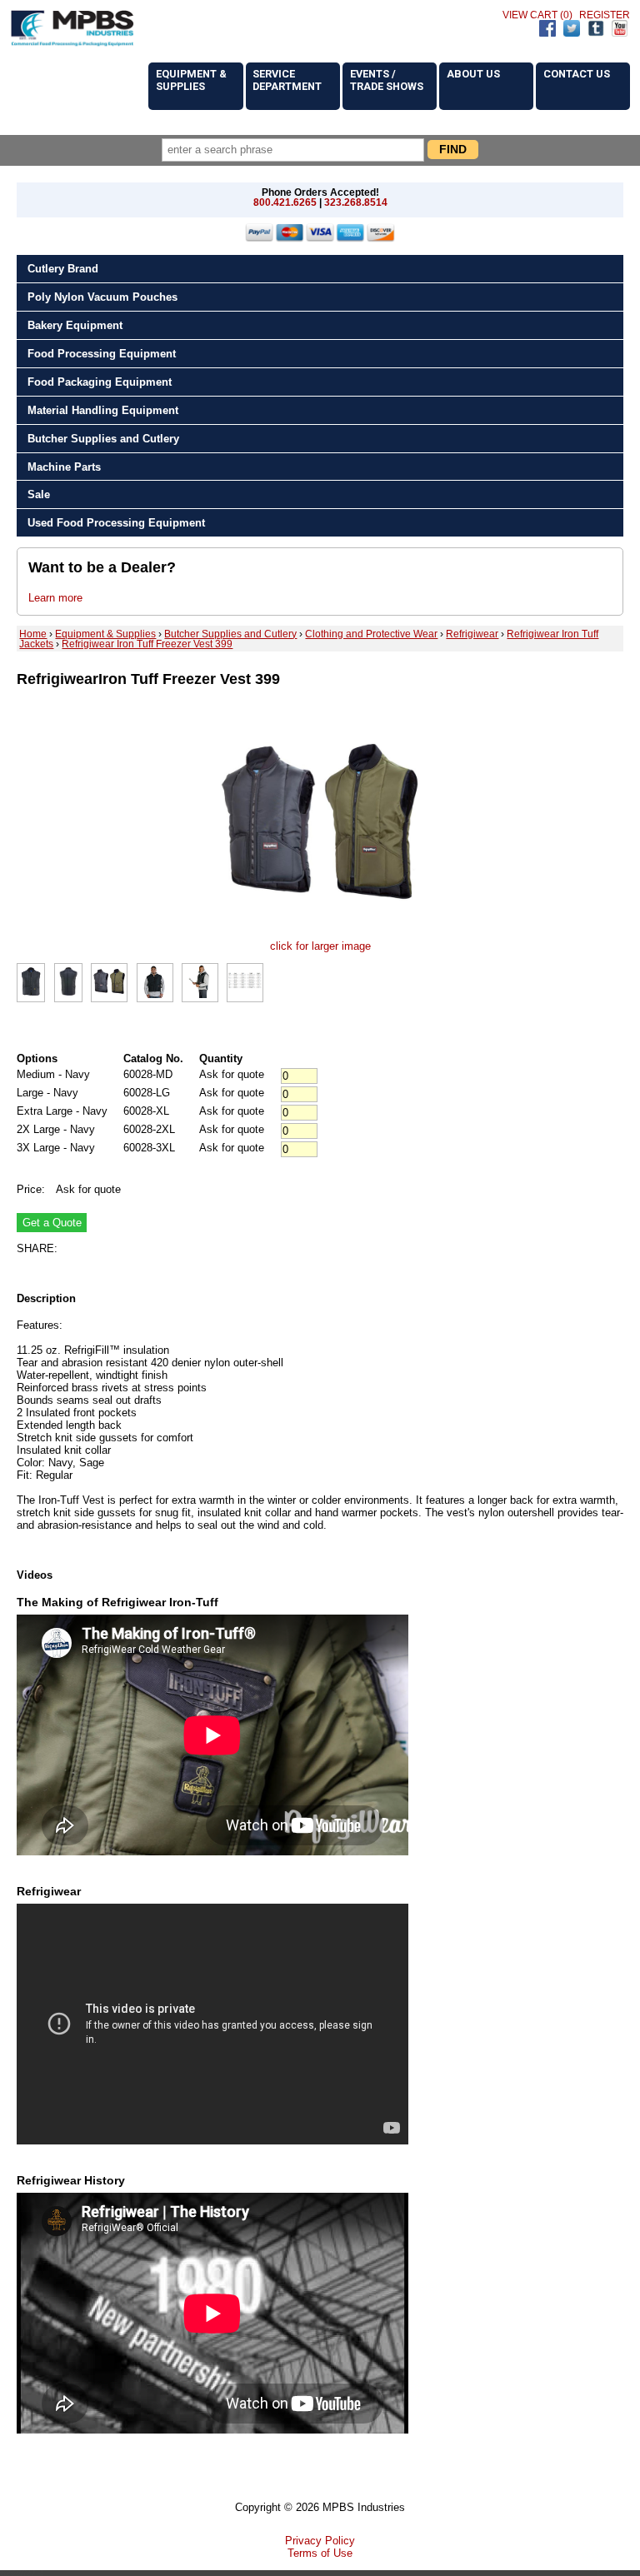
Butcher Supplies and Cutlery (103, 439)
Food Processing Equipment (102, 354)
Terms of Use (320, 2553)
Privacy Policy (320, 2541)
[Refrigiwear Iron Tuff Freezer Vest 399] (320, 934)
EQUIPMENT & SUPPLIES (191, 80)
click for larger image (320, 946)
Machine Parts (64, 467)
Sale (39, 494)
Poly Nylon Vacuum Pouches (102, 297)
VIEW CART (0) (537, 15)
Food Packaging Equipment (100, 382)
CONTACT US (577, 74)
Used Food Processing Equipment (116, 523)
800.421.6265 (285, 202)
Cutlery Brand (63, 269)
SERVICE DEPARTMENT (287, 80)
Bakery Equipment (75, 325)
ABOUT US (473, 74)
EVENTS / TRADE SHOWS (387, 80)
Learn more (55, 598)
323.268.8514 (356, 202)
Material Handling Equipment (103, 410)
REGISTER (605, 15)
